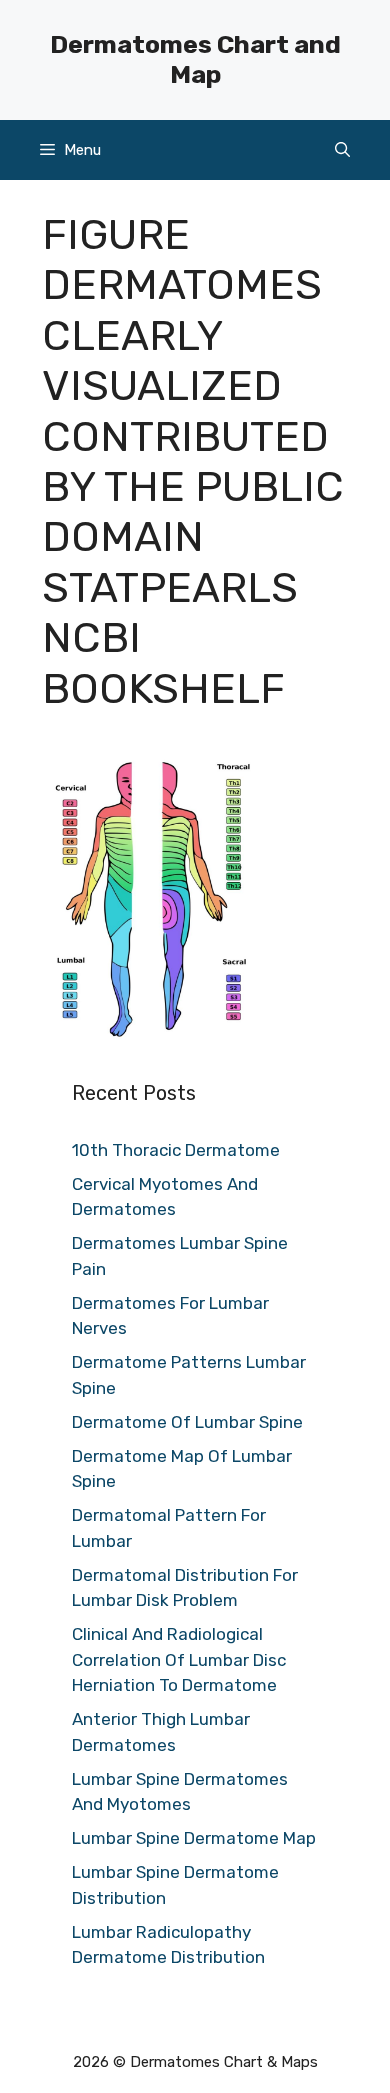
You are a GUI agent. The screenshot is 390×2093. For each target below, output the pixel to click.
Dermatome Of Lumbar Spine (187, 1422)
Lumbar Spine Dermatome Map (194, 1838)
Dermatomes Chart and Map (195, 59)
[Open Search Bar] (342, 150)
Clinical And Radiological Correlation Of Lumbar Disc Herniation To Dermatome (179, 1659)
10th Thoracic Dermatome (176, 1150)
